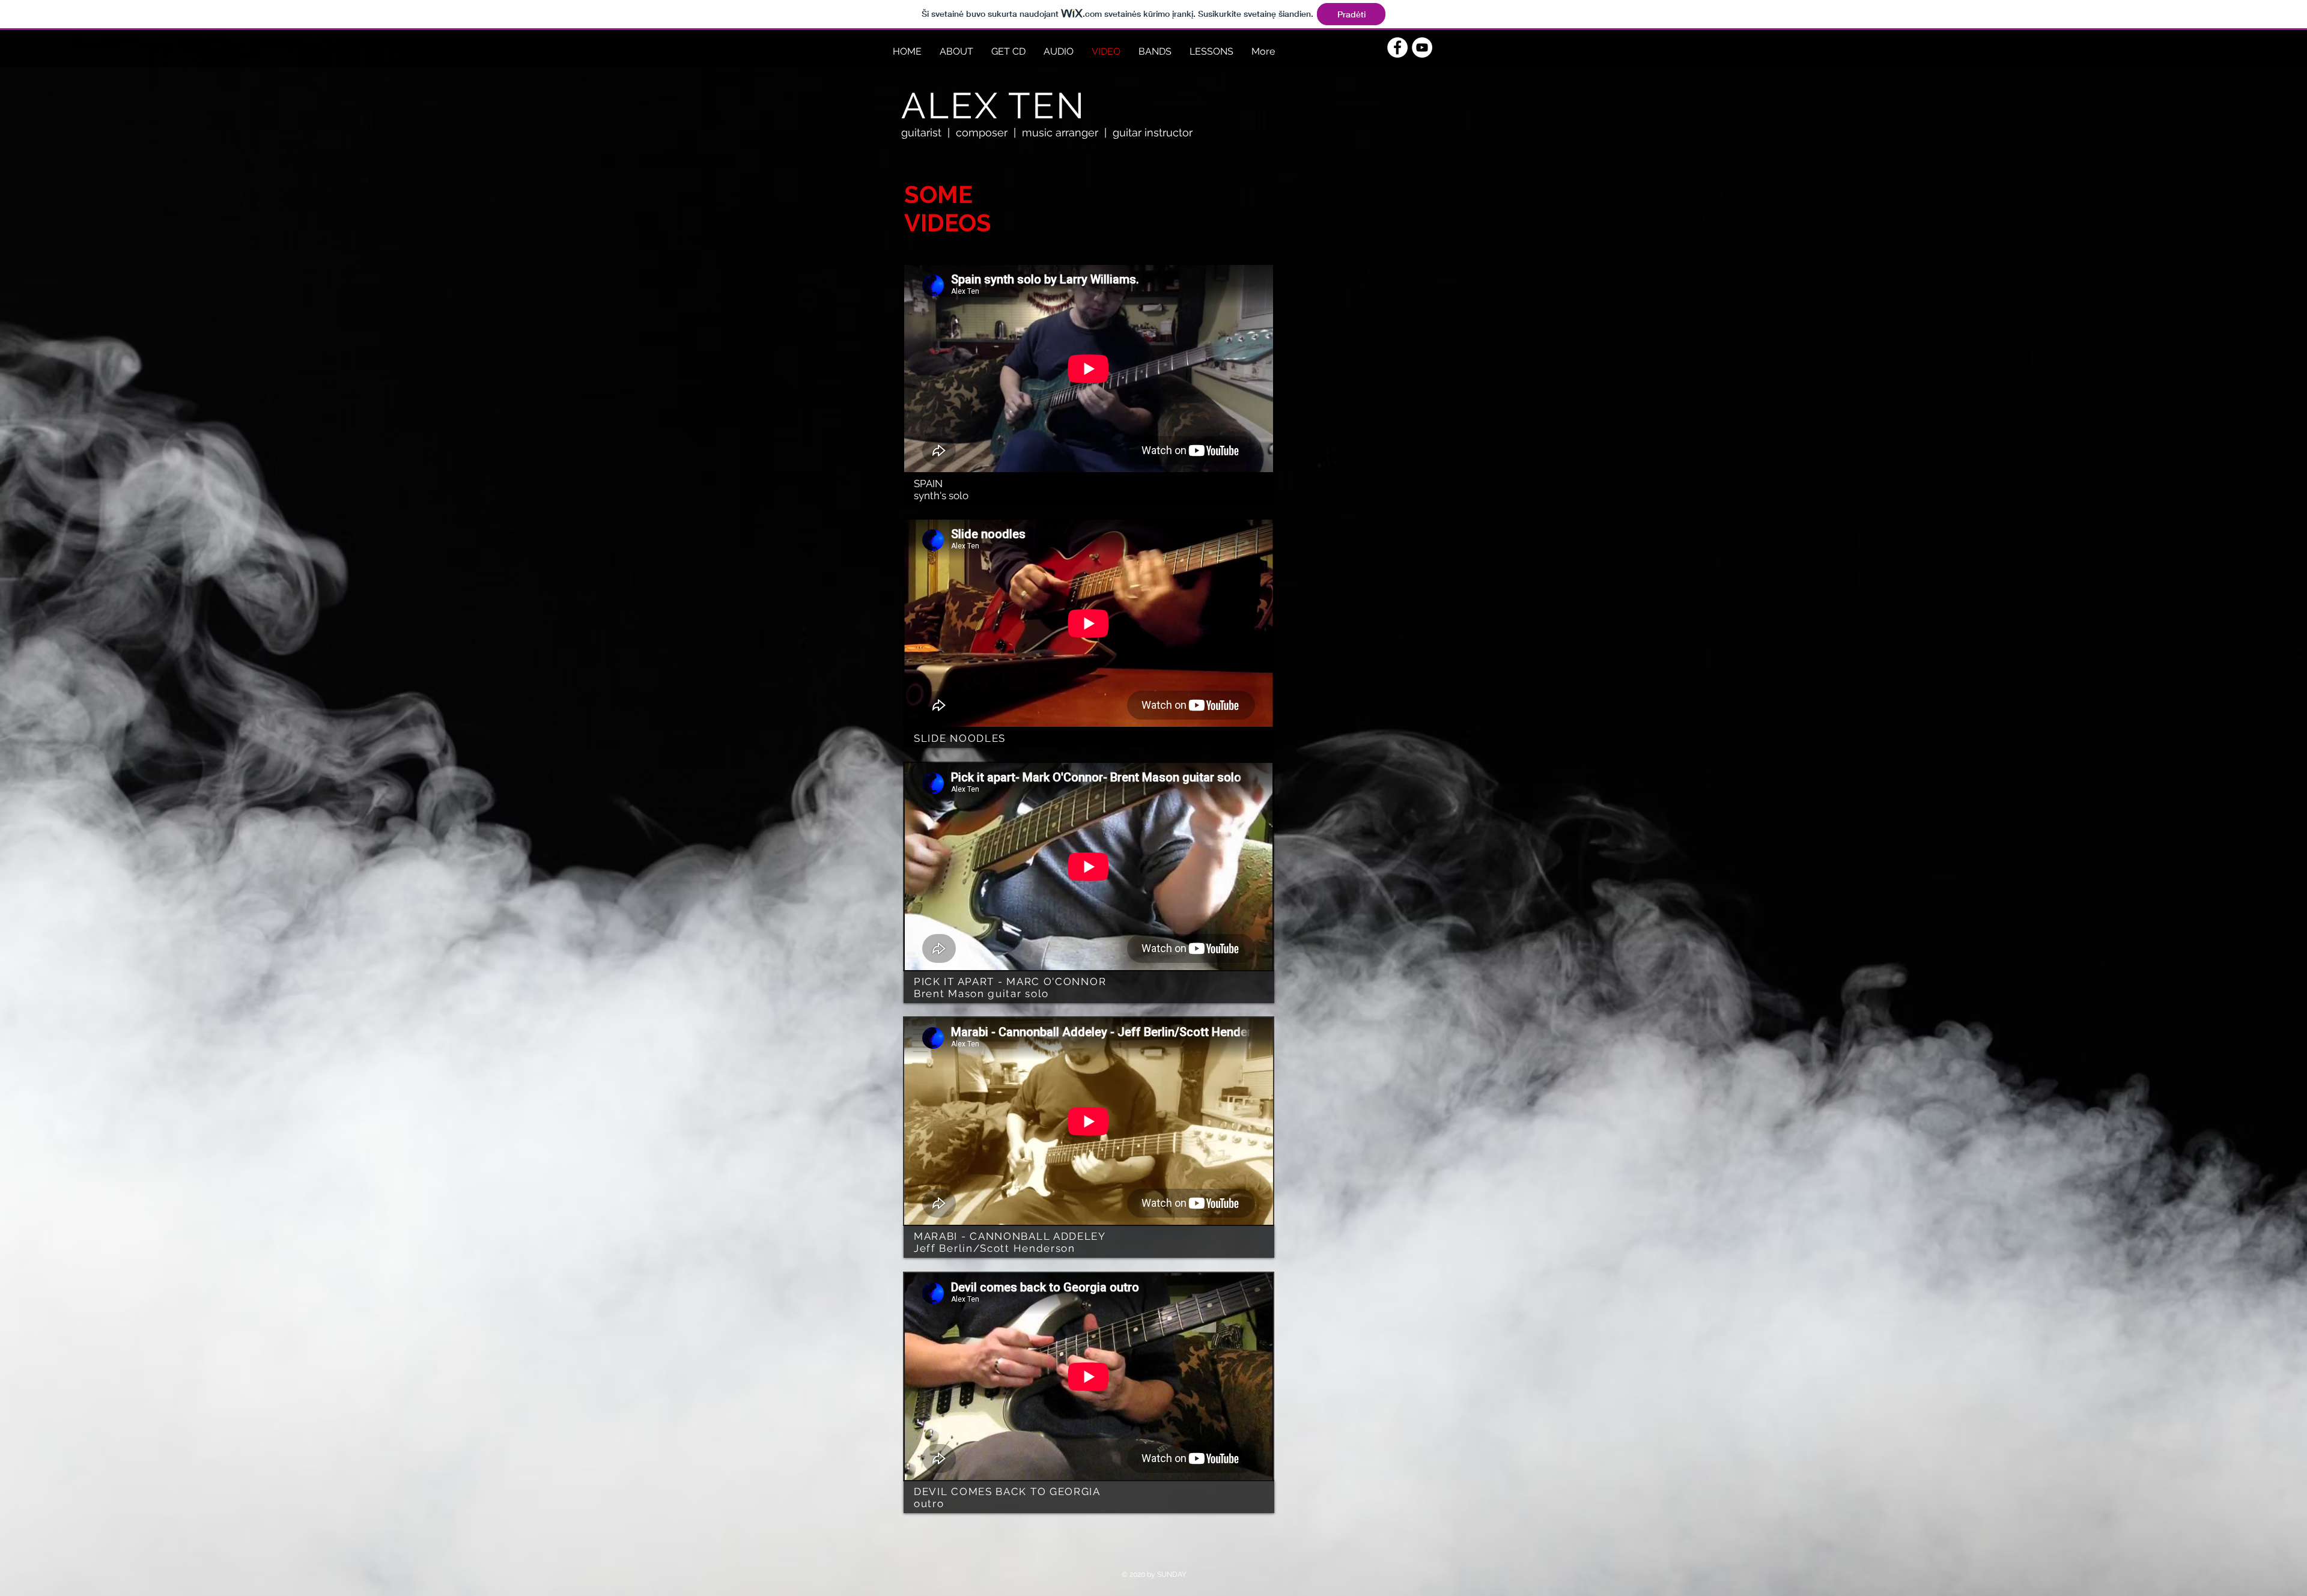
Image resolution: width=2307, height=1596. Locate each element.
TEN (1047, 106)
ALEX (950, 106)
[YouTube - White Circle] (1422, 47)
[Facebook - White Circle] (1397, 47)
